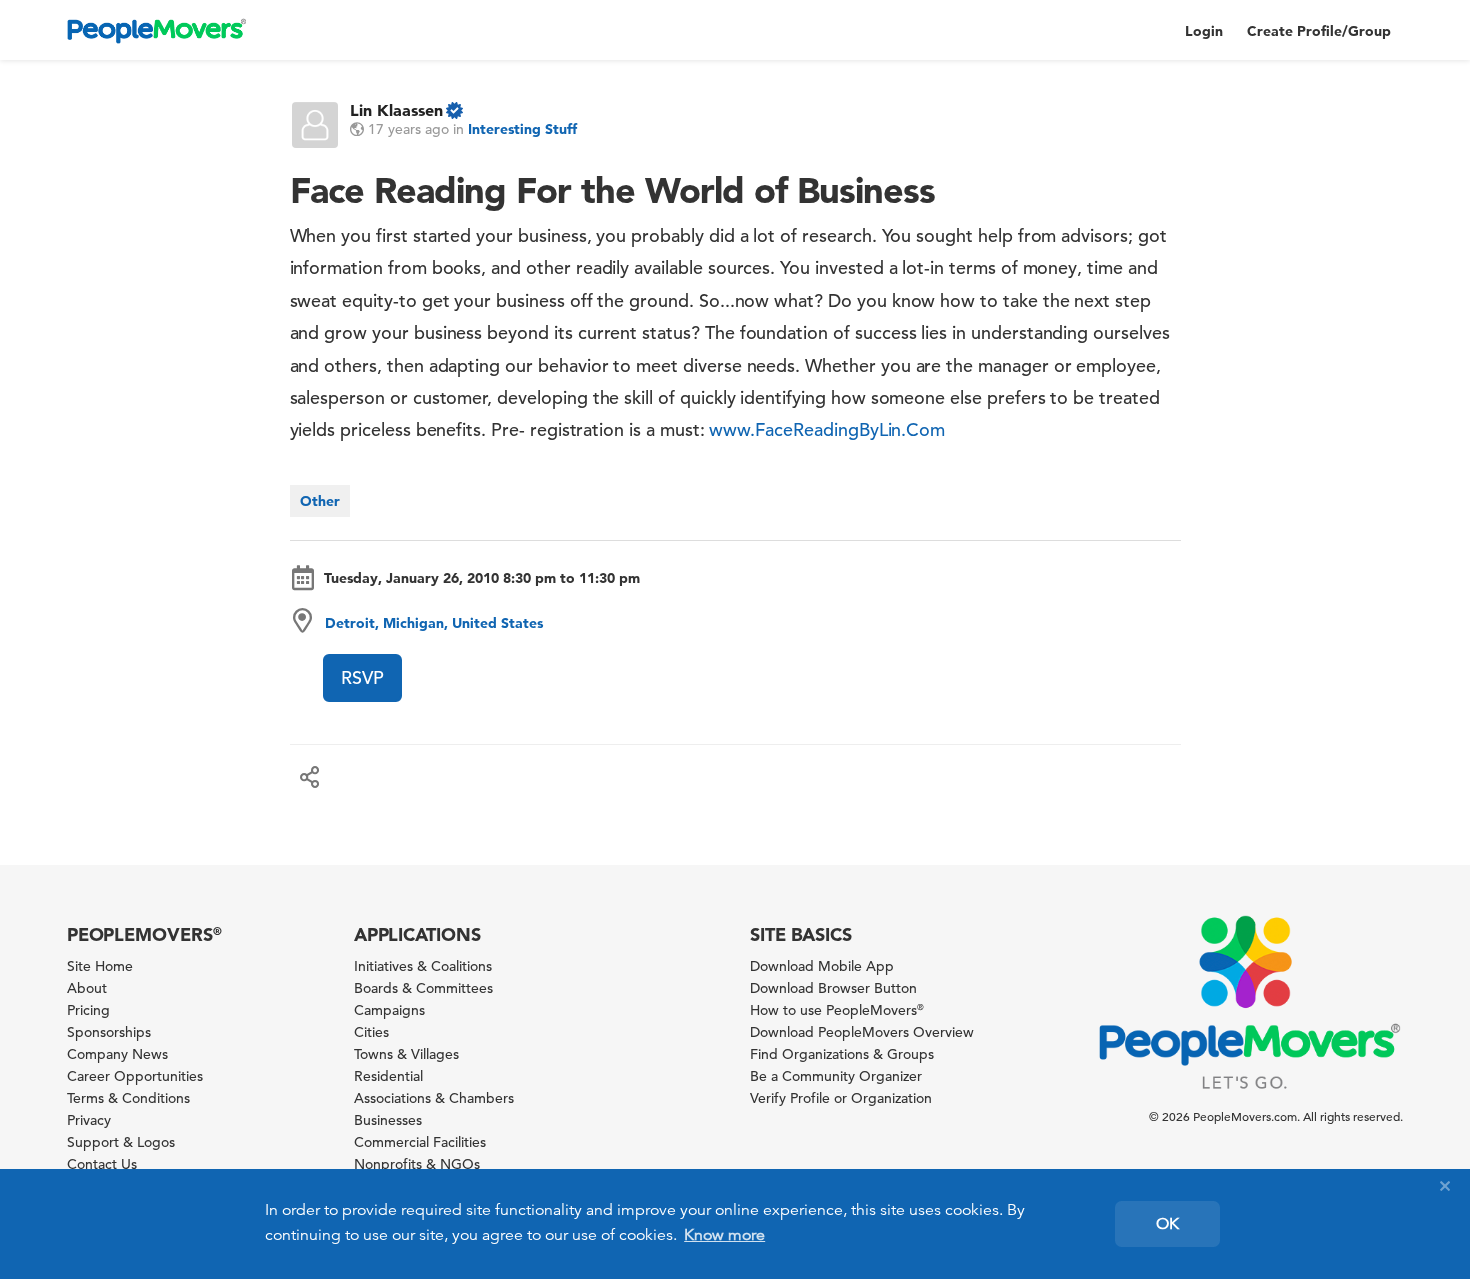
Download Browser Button (833, 988)
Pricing (88, 1010)
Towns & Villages (406, 1054)
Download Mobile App (822, 966)
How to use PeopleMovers (837, 1010)
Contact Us (102, 1164)
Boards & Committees (423, 988)
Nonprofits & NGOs (417, 1164)
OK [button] (1167, 1224)
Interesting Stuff (522, 129)
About (87, 988)
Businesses (388, 1120)
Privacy (89, 1120)
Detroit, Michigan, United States (434, 623)
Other (320, 501)
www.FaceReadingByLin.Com (827, 429)
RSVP (362, 677)
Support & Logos (121, 1142)
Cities (371, 1032)
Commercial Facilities (420, 1142)
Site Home (100, 966)
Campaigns (389, 1010)
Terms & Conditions (128, 1098)
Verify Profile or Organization (841, 1098)
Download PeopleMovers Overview (862, 1032)
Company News (117, 1054)
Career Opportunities (135, 1076)
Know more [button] (724, 1235)
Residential (388, 1076)
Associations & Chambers (434, 1098)
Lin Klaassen (396, 110)
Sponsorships (109, 1032)
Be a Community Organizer (836, 1076)
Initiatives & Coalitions (423, 966)
